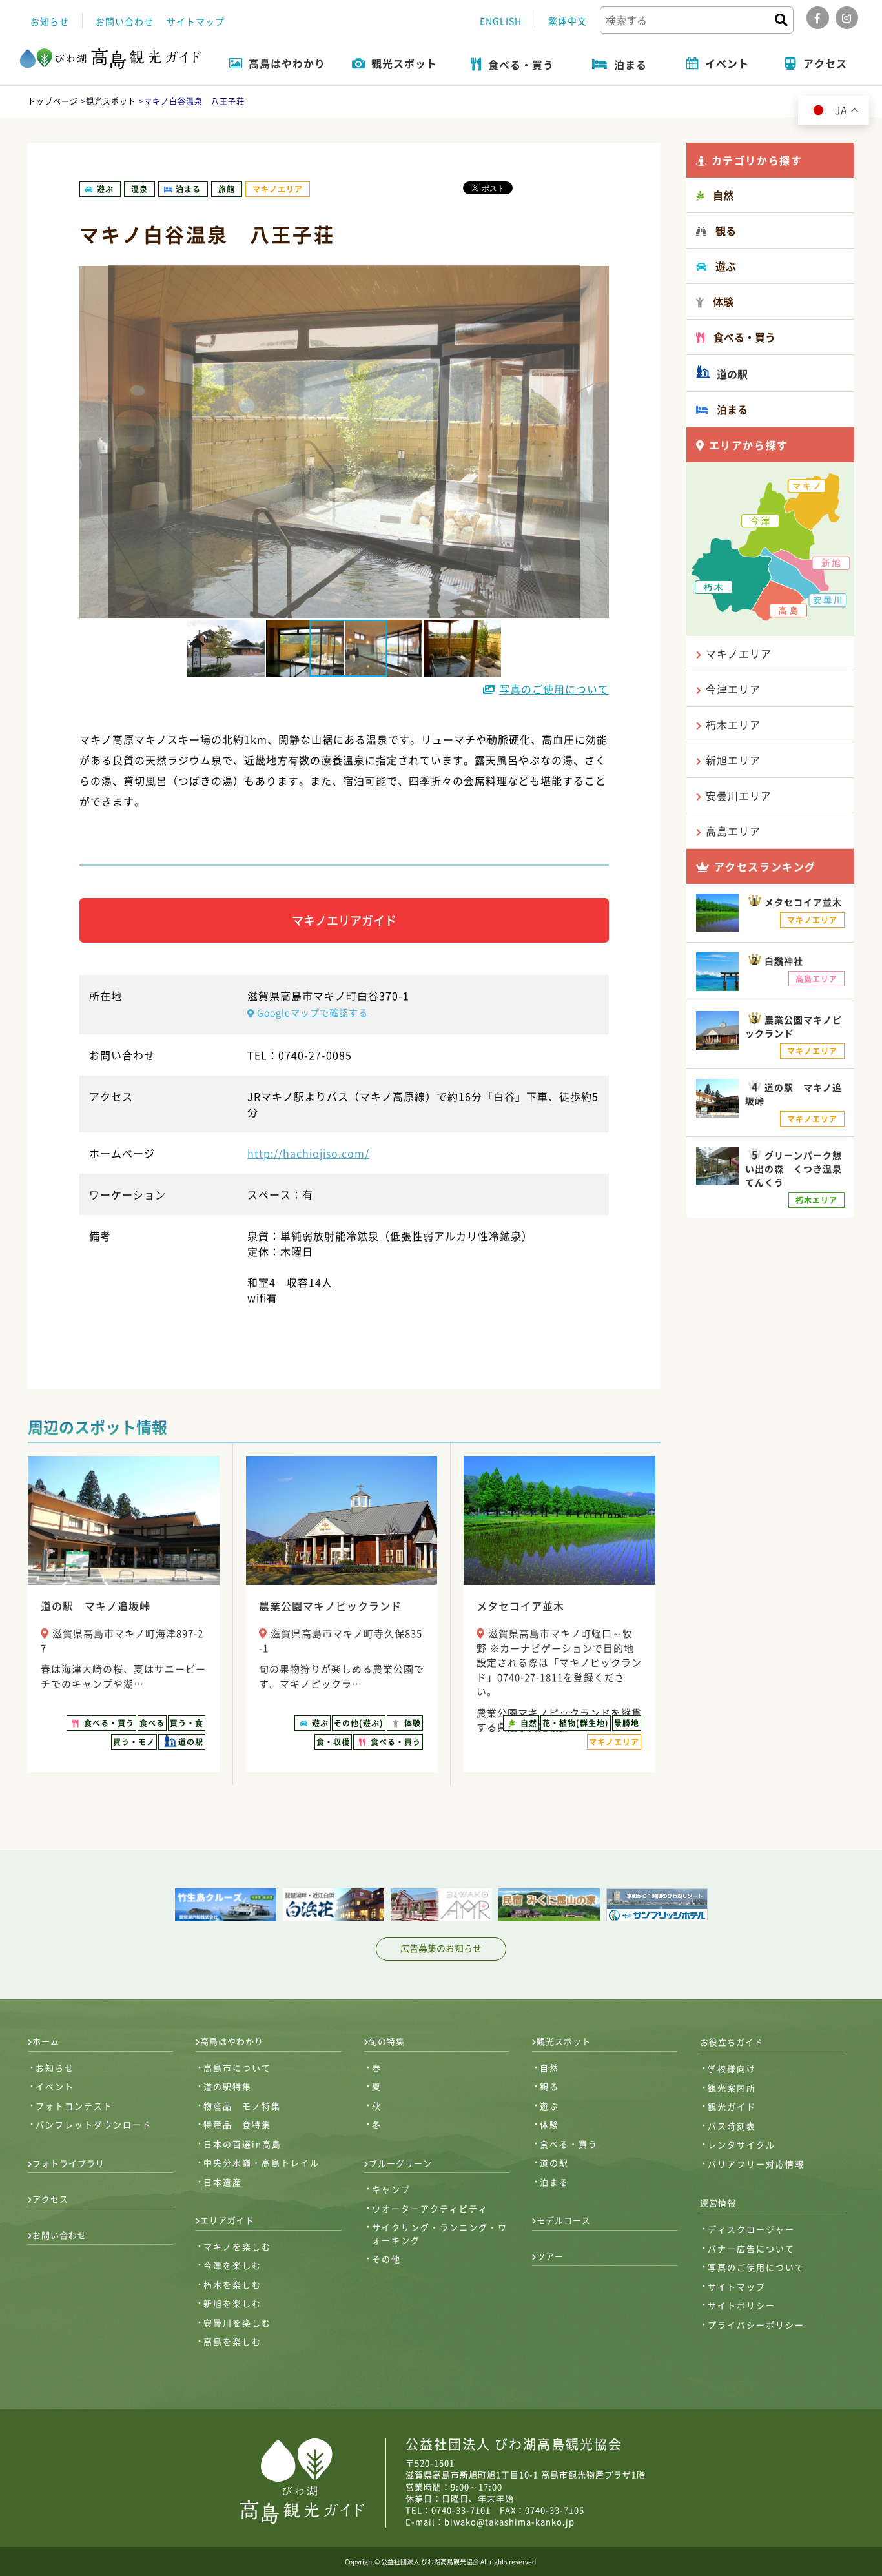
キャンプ (391, 2189)
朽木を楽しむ (232, 2285)
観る (549, 2086)
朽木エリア (733, 724)
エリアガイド (227, 2220)
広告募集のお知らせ (441, 1948)
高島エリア (733, 831)
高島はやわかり (232, 2041)
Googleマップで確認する (313, 1012)
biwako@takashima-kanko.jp (509, 2521)
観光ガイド (732, 2106)
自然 (549, 2068)
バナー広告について (751, 2248)
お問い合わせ (125, 21)
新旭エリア (733, 760)
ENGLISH (501, 21)
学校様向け (732, 2068)
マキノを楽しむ (237, 2246)
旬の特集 (387, 2041)
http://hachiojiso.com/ (308, 1153)
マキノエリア (739, 653)
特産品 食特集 (237, 2124)
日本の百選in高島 (242, 2144)
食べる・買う (569, 2144)
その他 (386, 2259)
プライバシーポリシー (756, 2325)
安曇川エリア (739, 795)
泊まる (554, 2182)
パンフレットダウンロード (94, 2124)
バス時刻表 (732, 2126)
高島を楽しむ (232, 2341)
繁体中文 (568, 21)
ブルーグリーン (400, 2163)
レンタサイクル (742, 2144)
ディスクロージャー (751, 2229)
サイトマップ (196, 21)
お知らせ (50, 21)
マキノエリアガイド (344, 920)
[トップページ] (110, 60)
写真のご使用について (554, 689)
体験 (549, 2124)
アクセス (50, 2199)
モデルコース (564, 2220)
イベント (55, 2086)
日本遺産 (223, 2182)
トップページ (53, 101)
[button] (227, 648)
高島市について (237, 2068)
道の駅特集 (228, 2086)
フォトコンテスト (74, 2106)
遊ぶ (549, 2106)
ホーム (46, 2041)
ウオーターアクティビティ (430, 2208)
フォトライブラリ (68, 2163)
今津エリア (733, 689)
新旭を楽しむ (232, 2303)
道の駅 (731, 374)
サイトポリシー (742, 2305)
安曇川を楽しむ (237, 2323)
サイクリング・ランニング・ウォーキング (440, 2234)
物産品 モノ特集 (242, 2106)
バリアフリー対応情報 (756, 2164)
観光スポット (111, 101)
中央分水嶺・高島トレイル (262, 2162)
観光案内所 (732, 2088)
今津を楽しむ (232, 2265)
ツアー (550, 2256)
